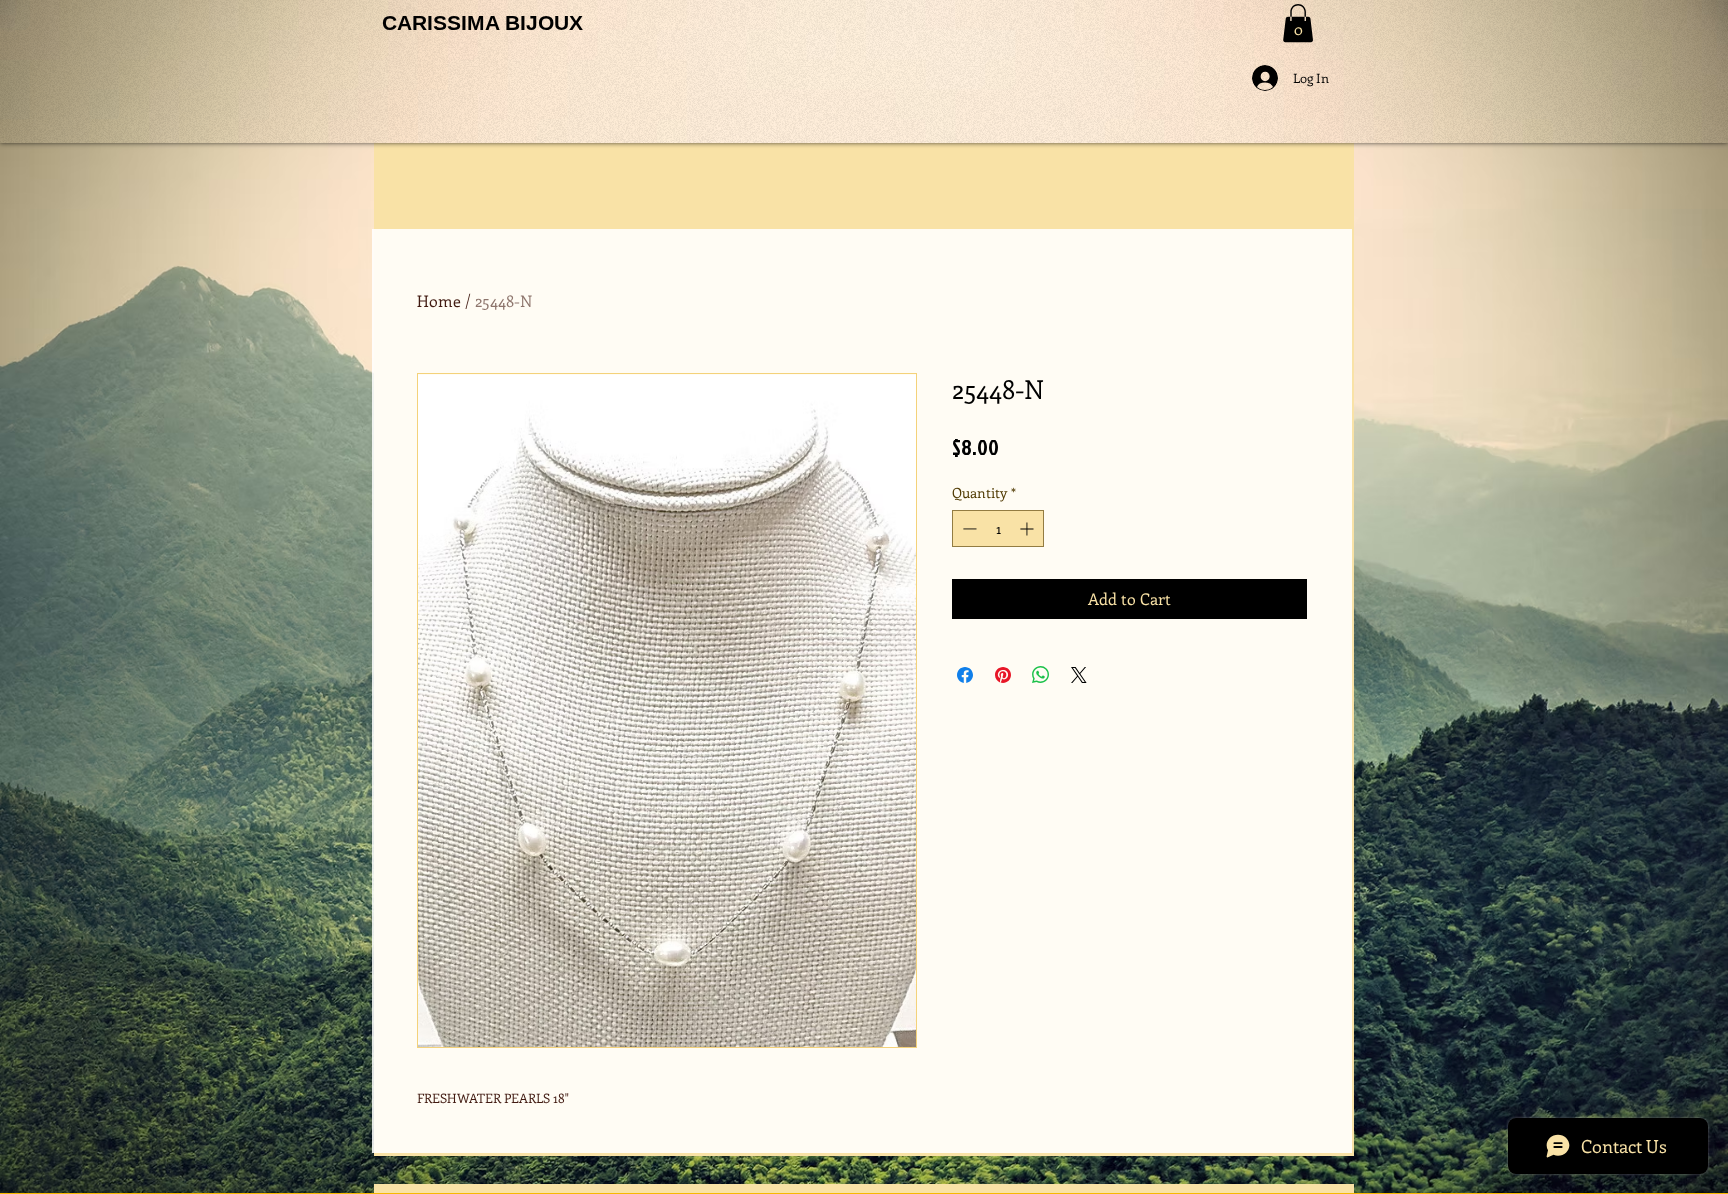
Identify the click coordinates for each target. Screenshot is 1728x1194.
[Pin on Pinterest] (1003, 675)
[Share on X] (1079, 675)
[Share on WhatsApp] (1041, 675)
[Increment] (1028, 528)
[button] (1298, 23)
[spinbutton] (998, 528)
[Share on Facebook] (965, 675)
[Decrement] (967, 528)
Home (439, 300)
